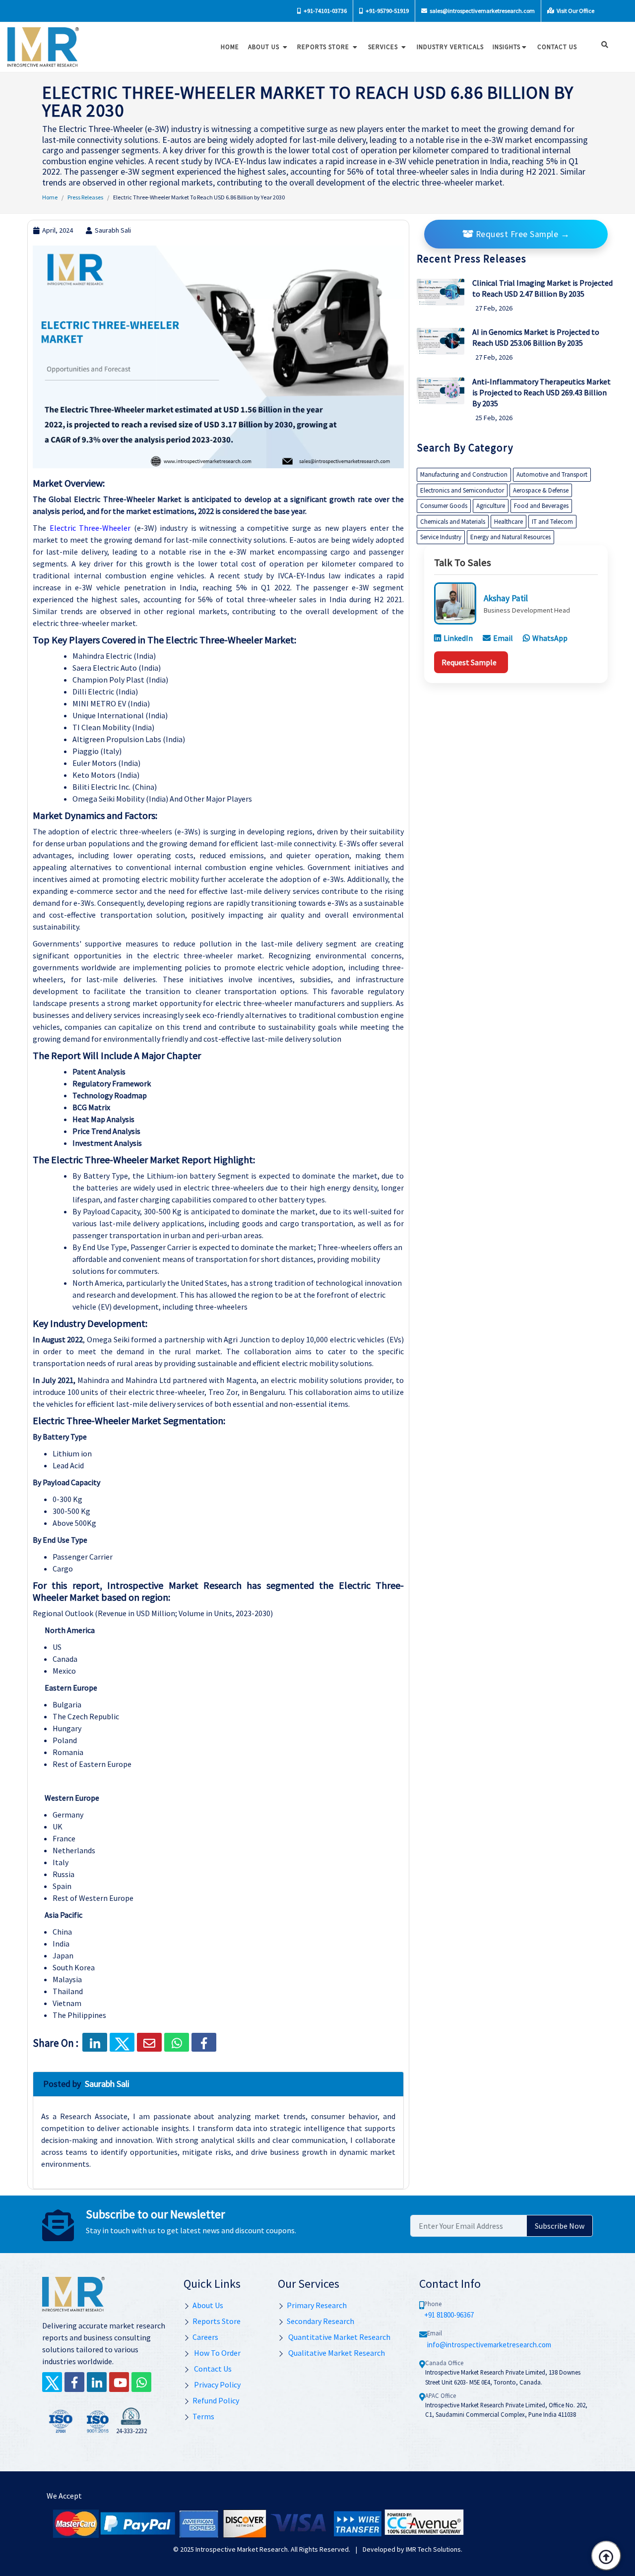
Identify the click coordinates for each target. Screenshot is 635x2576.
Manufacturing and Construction (464, 474)
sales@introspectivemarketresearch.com (482, 11)
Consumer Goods (444, 506)
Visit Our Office (575, 11)
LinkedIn (458, 638)
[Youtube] (119, 2382)
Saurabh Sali (113, 230)
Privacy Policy (217, 2385)
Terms (203, 2416)
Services (384, 47)
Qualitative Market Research (336, 2353)
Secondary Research (320, 2321)
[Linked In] (97, 2382)
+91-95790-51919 (387, 11)
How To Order (217, 2353)
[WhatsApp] (141, 2382)
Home (230, 47)
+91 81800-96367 (449, 2315)
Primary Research (317, 2305)
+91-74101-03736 (325, 11)
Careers (205, 2337)
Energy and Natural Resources (510, 537)
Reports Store (324, 47)
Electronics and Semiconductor (462, 490)
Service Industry (441, 537)
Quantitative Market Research (339, 2337)
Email (503, 638)
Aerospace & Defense (541, 490)
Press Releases (85, 197)
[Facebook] (204, 2042)
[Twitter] (52, 2382)
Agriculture (491, 506)
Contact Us (212, 2369)
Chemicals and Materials (453, 522)
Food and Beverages (541, 506)
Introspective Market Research (242, 2549)
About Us (265, 47)
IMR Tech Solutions (433, 2549)
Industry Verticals (450, 47)
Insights (507, 47)
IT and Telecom (552, 522)
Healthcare (508, 522)
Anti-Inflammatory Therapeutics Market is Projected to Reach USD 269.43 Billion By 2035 (541, 392)
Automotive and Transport (552, 474)
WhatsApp (550, 638)
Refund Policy (216, 2400)
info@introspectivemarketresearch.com (489, 2345)
